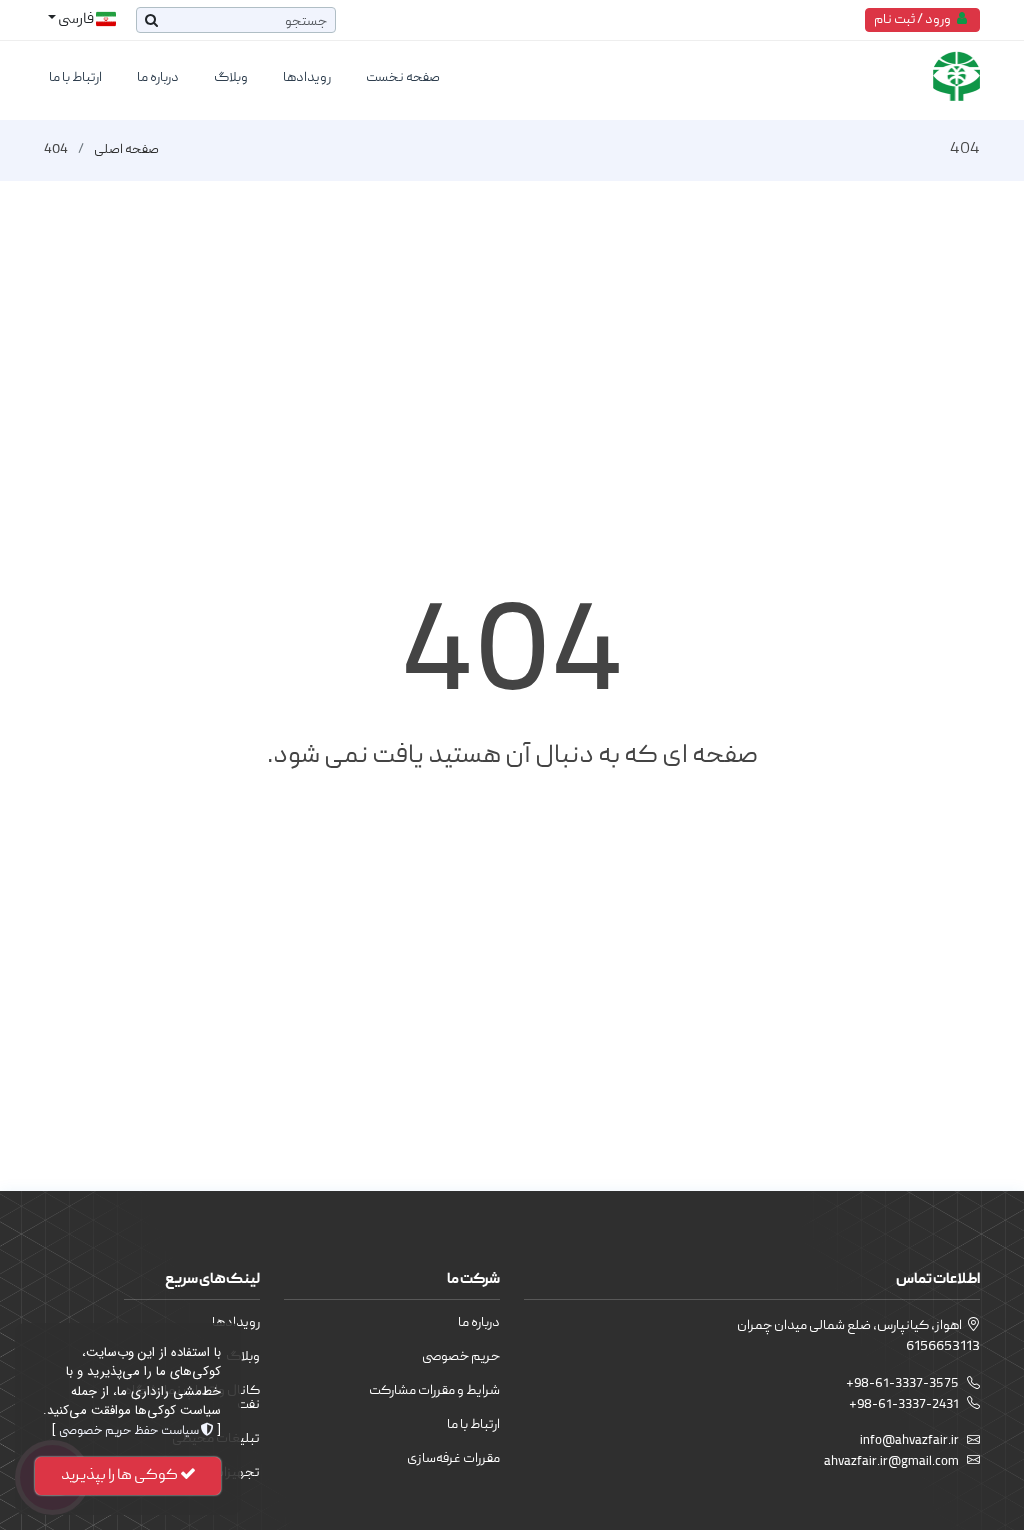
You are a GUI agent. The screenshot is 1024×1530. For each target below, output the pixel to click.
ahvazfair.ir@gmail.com (891, 1462)
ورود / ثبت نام (915, 20)
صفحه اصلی (126, 150)
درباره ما (158, 78)
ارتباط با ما (75, 78)
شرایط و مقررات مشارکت (434, 1391)
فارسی (76, 20)
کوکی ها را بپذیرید (120, 1476)
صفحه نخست (403, 78)
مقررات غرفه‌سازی (453, 1459)
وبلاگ (231, 78)
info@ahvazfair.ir (909, 1441)
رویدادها (307, 78)
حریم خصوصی (461, 1357)
